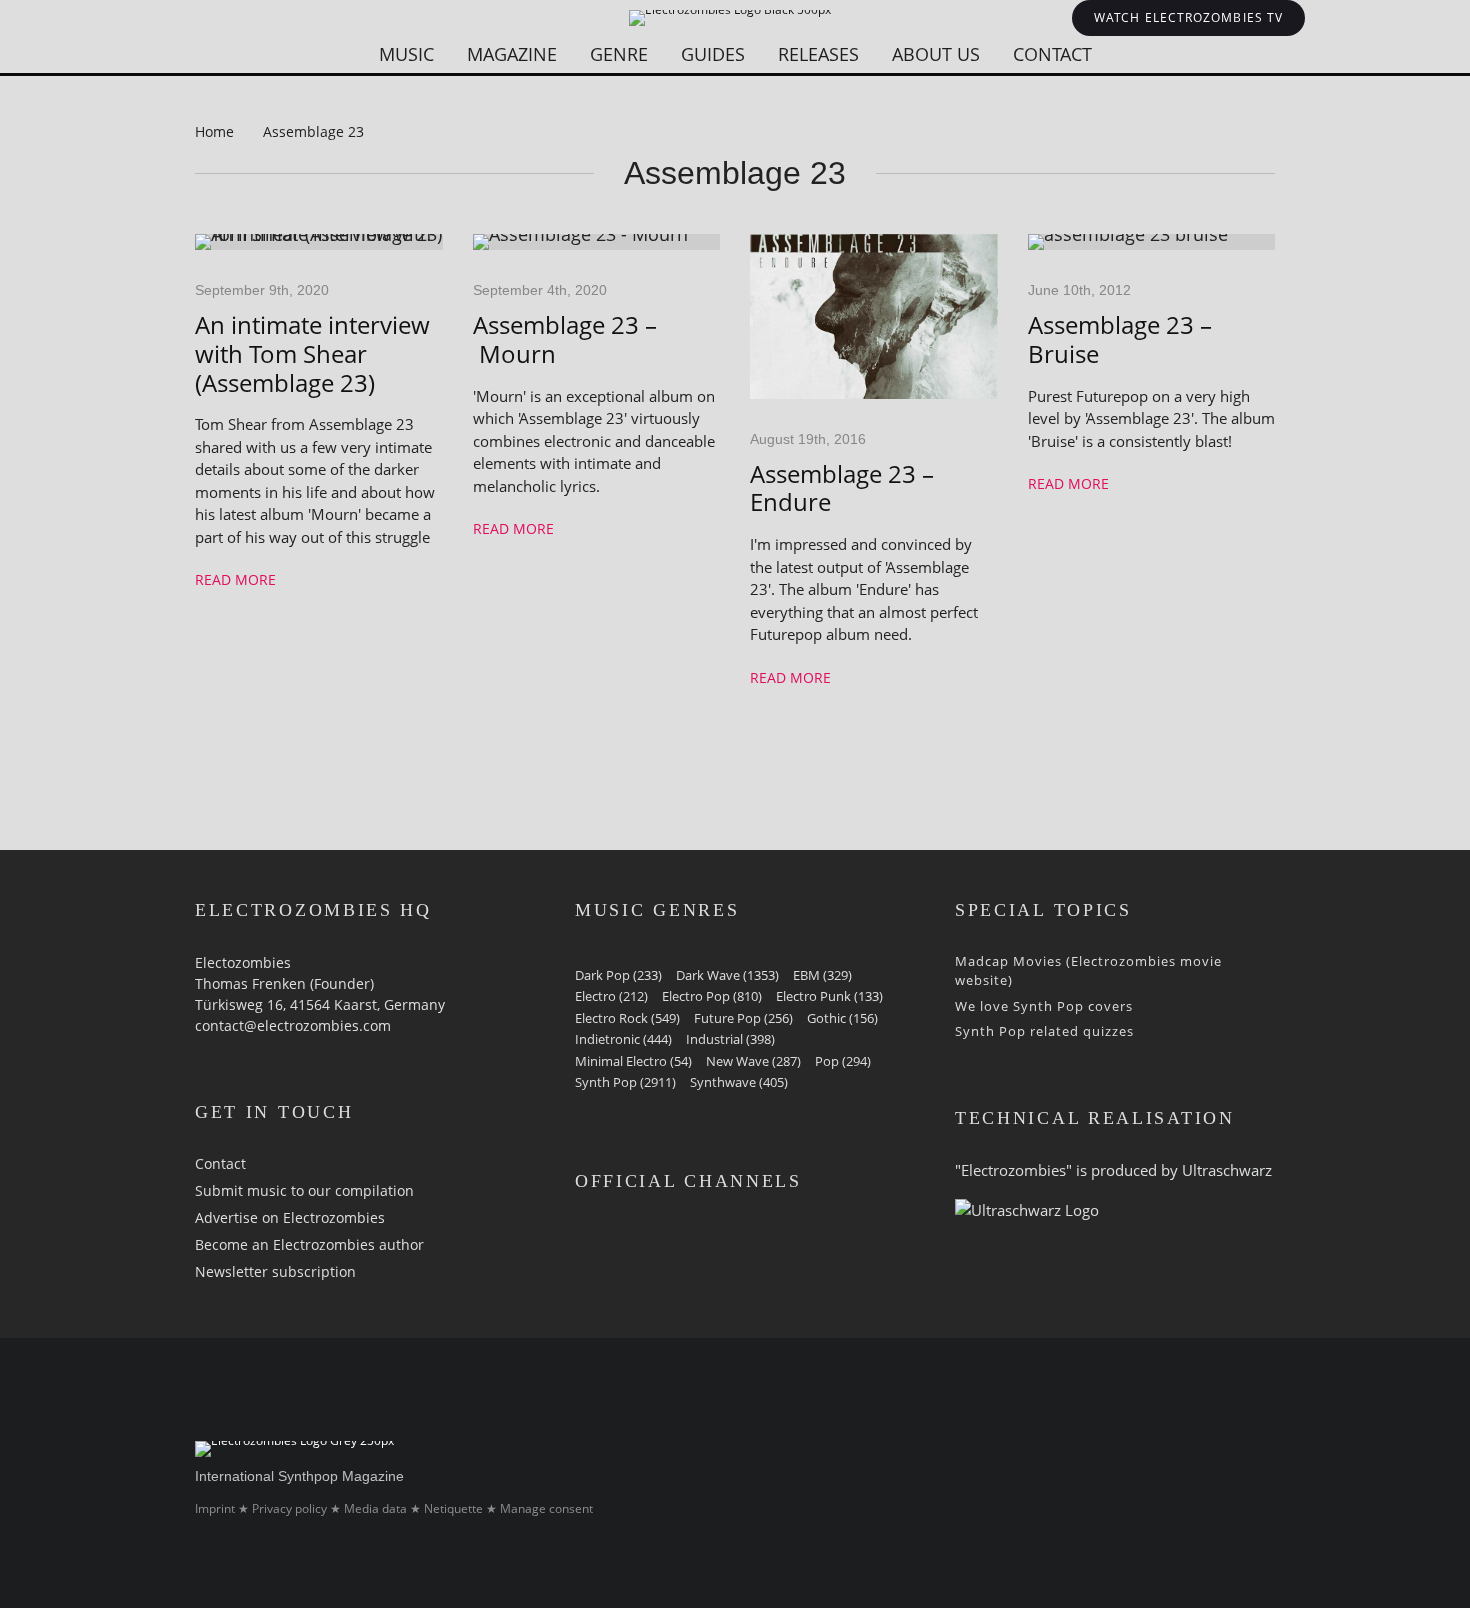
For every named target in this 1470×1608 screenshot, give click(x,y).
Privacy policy (289, 1508)
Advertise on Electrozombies (290, 1217)
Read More (235, 579)
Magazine (512, 54)
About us (936, 54)
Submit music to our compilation (304, 1190)
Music (406, 54)
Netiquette (453, 1508)
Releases (818, 54)
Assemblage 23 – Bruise (1120, 340)
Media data (375, 1508)
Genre (619, 54)
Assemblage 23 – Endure (842, 489)
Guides (713, 54)
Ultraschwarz (1227, 1170)
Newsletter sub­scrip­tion (275, 1271)
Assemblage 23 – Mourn (565, 340)
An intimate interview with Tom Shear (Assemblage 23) (312, 354)
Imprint (215, 1508)
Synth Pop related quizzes (1044, 1031)
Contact (1052, 54)
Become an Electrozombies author (309, 1244)
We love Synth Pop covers (1044, 1006)
